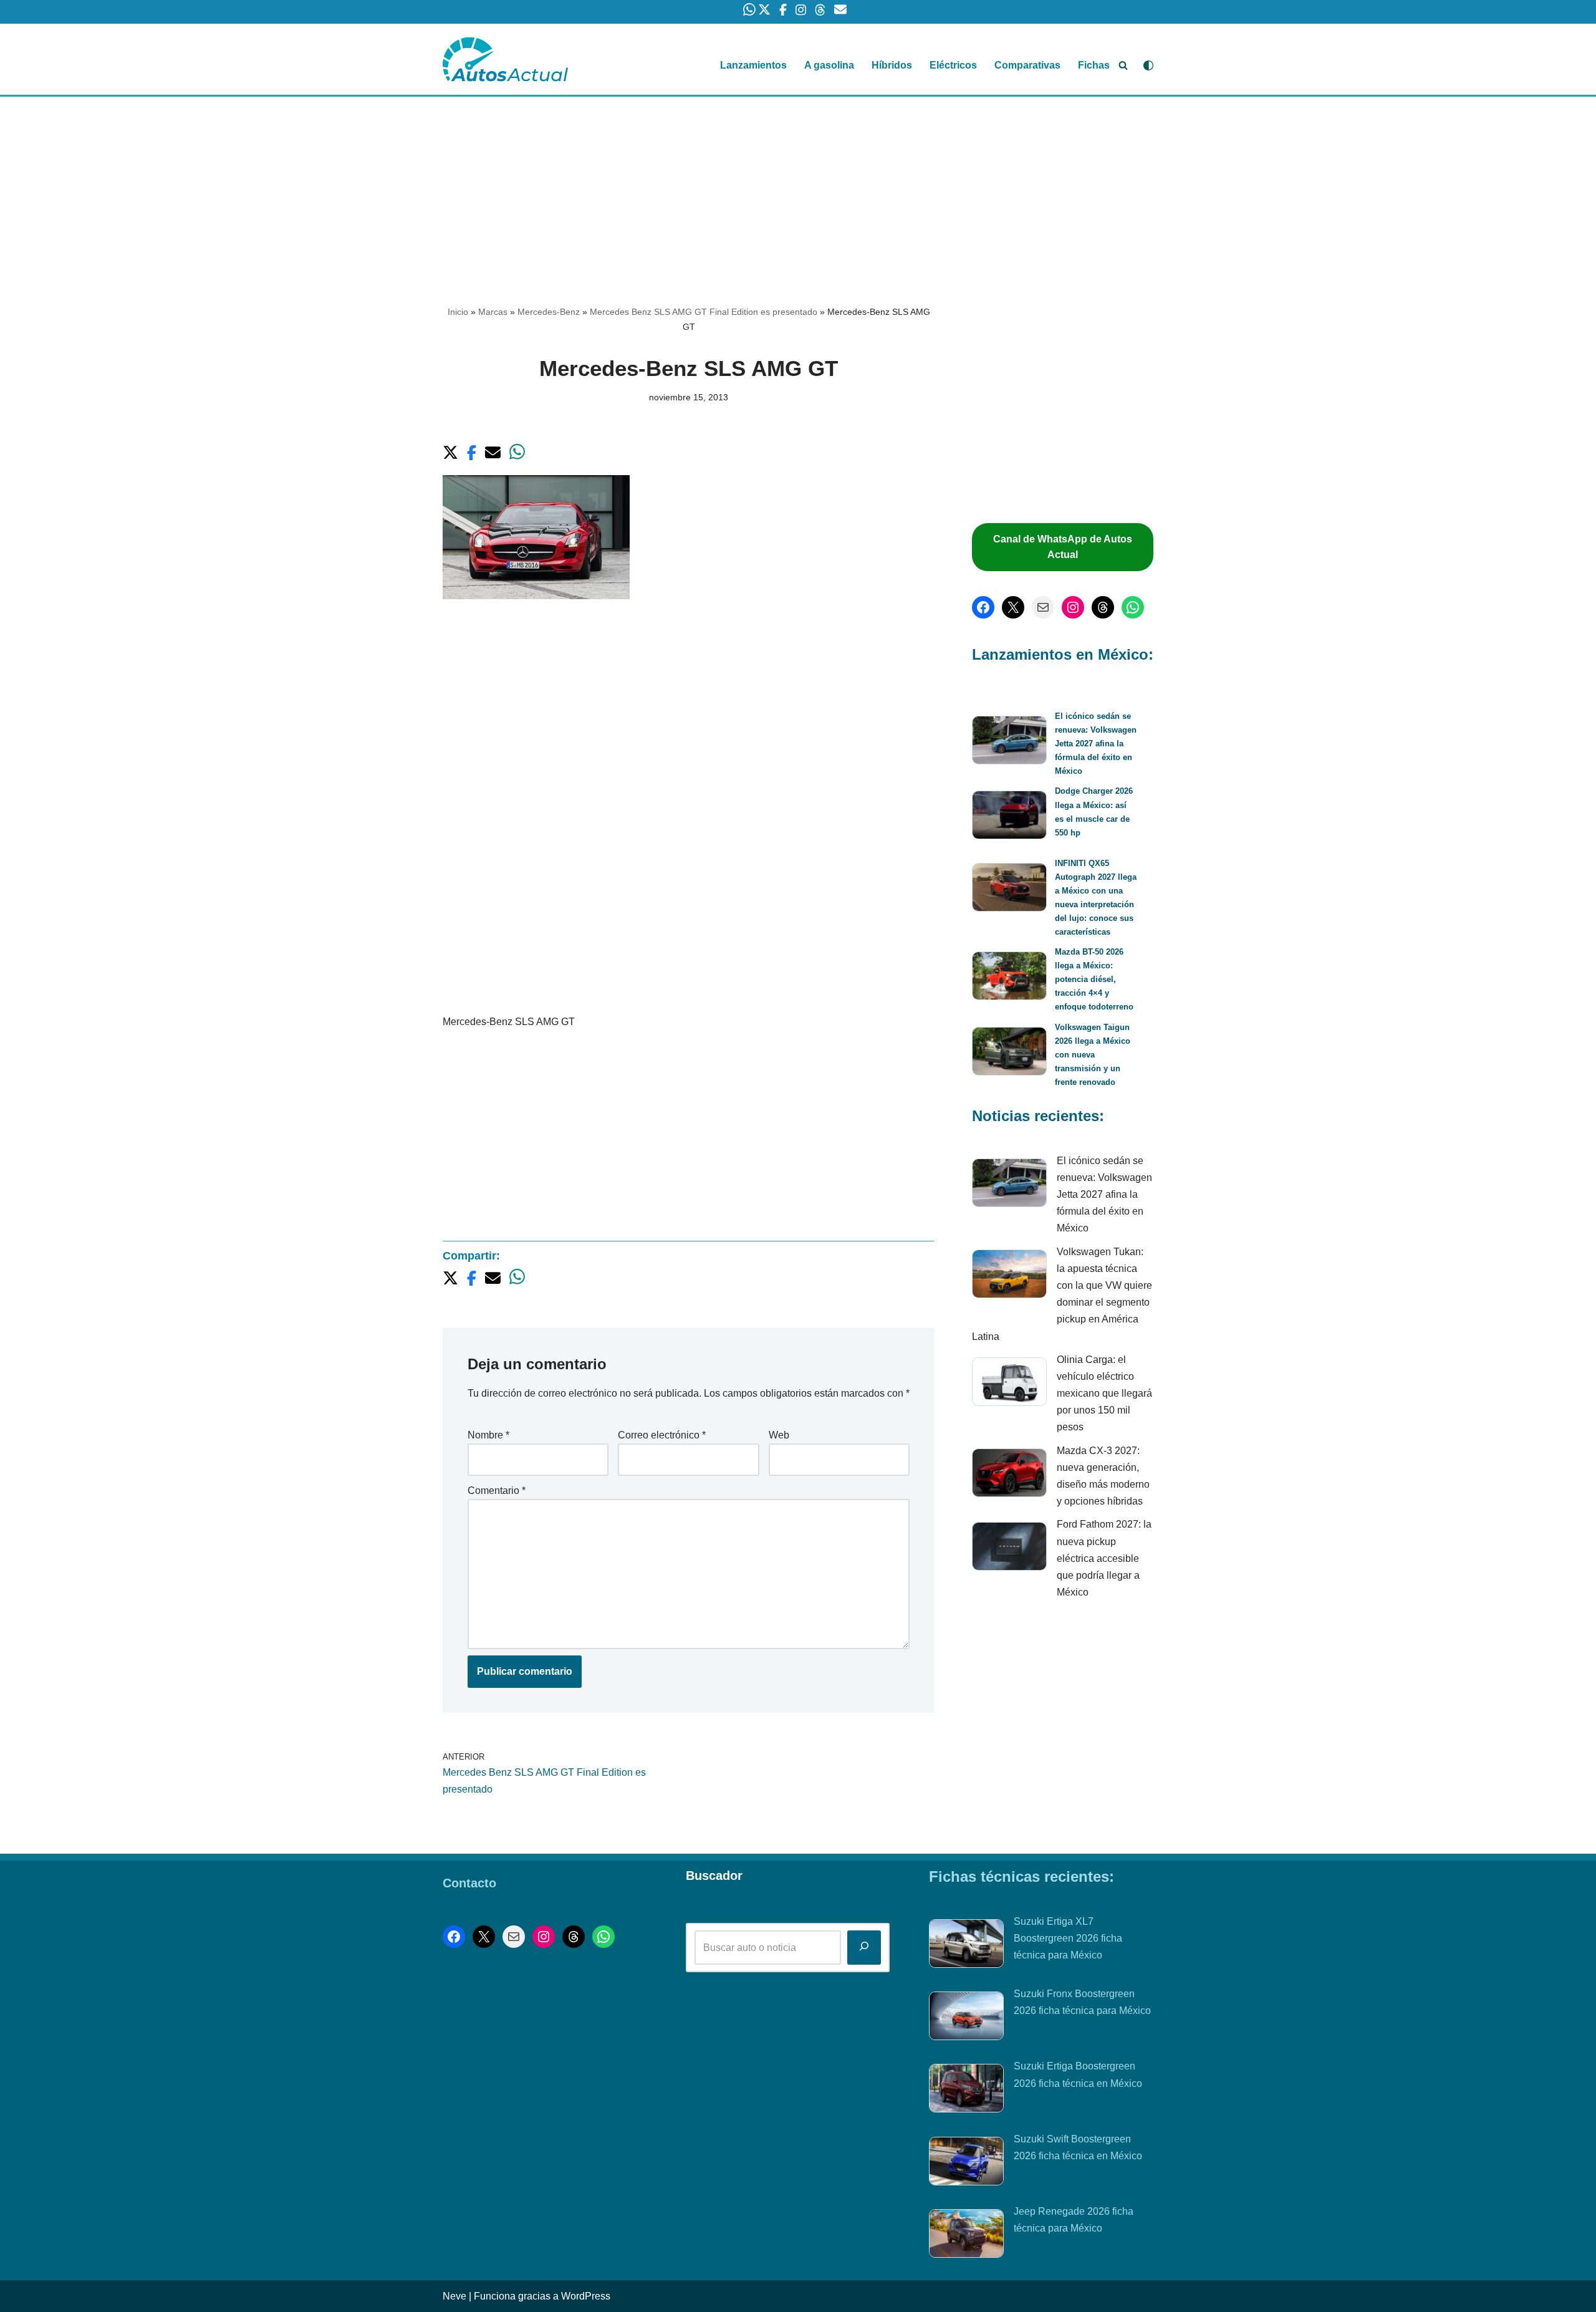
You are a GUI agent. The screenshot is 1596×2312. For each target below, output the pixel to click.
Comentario (497, 1491)
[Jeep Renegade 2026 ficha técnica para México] (966, 2236)
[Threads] (1103, 607)
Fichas (1094, 65)
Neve (454, 2296)
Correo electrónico (662, 1435)
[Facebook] (983, 607)
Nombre (488, 1435)
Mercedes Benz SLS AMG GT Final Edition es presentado (704, 312)
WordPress (586, 2296)
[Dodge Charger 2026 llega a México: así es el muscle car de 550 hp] (1009, 817)
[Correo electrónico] (1043, 607)
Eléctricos (953, 65)
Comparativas (1027, 65)
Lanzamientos (753, 65)
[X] (1013, 607)
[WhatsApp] (1133, 607)
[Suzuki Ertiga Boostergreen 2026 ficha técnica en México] (966, 2091)
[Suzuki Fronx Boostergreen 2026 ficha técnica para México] (966, 2018)
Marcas (493, 312)
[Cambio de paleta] (1148, 65)
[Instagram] (1073, 607)
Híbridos (892, 65)
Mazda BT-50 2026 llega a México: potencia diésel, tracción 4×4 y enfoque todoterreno (1094, 979)
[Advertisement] (798, 189)
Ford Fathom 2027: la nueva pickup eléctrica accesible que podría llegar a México (1104, 1558)
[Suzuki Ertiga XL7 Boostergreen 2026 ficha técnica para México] (966, 1946)
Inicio (458, 312)
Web (779, 1435)
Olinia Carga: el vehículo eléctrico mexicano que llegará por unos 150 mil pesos (1104, 1394)
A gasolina (829, 65)
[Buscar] (1123, 65)
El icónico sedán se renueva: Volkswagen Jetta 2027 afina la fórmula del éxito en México (1096, 744)
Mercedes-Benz (549, 312)
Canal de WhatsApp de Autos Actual (1063, 547)
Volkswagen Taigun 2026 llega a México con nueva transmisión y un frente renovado (1093, 1055)
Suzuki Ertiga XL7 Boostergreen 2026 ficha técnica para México (1068, 1938)
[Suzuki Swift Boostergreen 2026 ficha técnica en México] (966, 2164)
